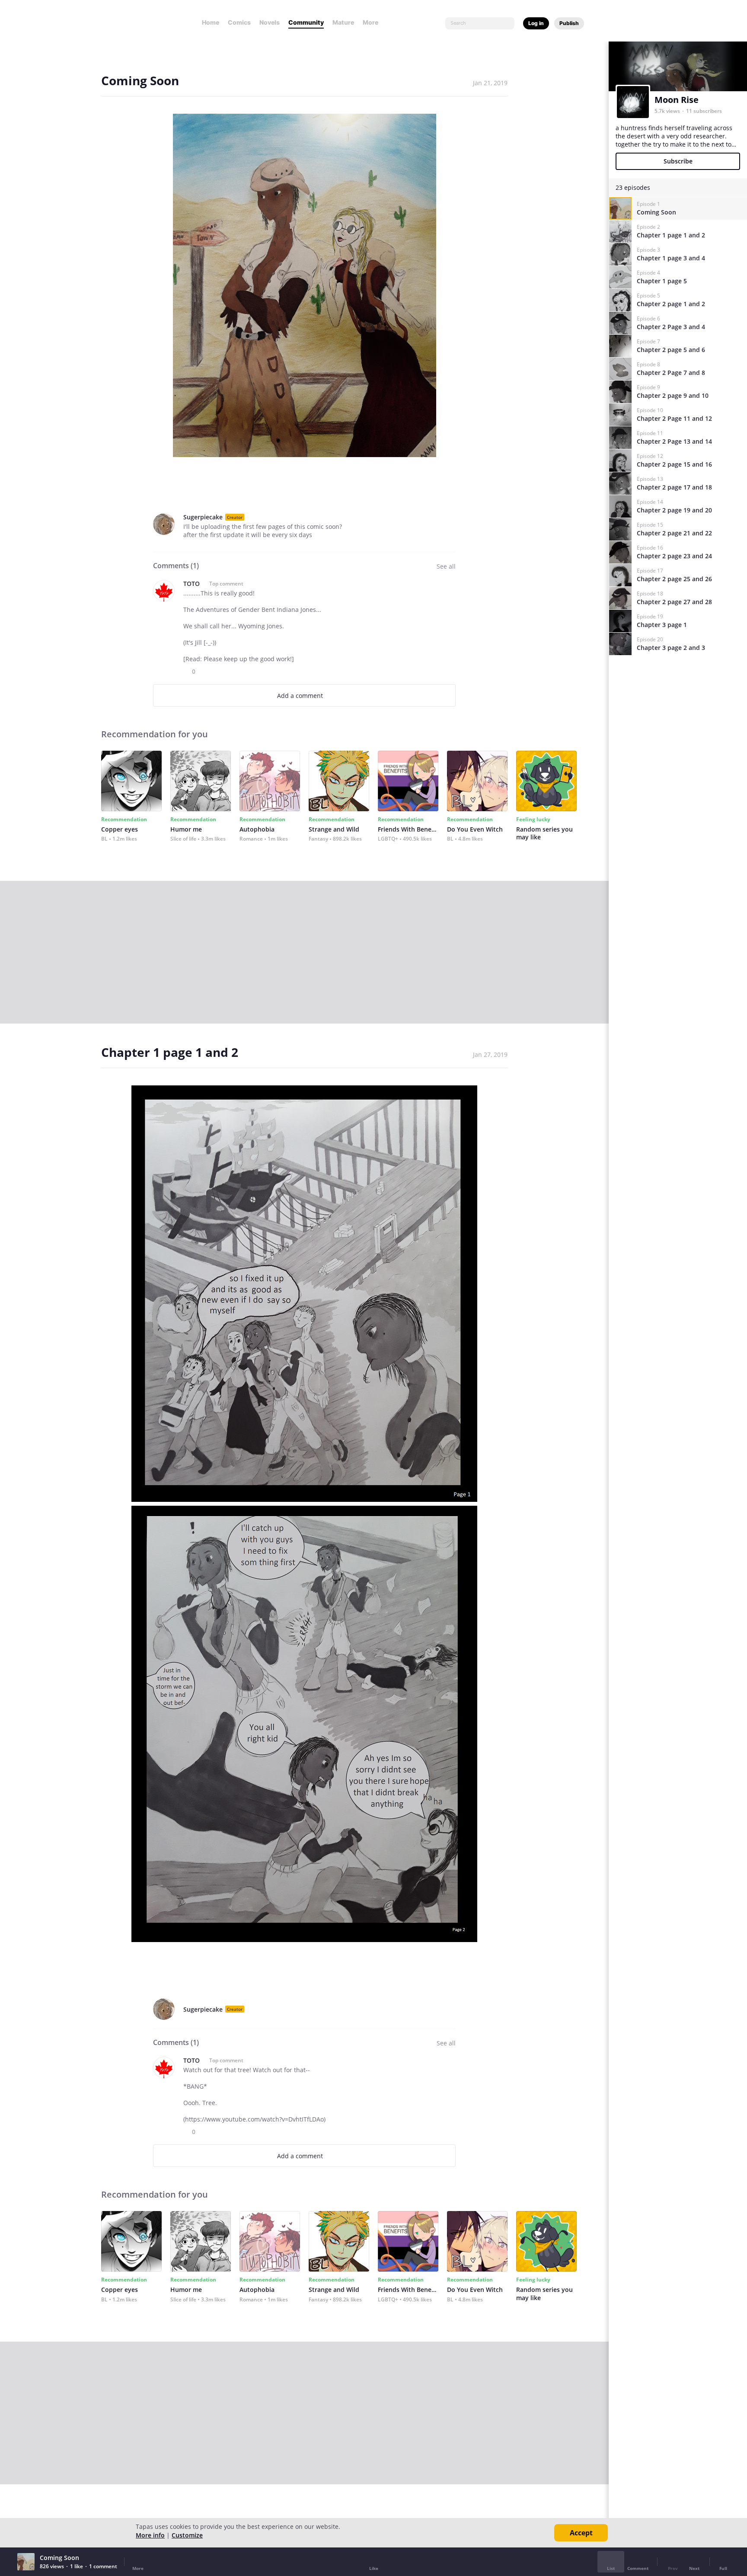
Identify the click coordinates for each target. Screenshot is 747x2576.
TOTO (192, 584)
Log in (536, 23)
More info (150, 2535)
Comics (239, 22)
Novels (270, 22)
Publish (569, 23)
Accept (581, 2533)
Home (211, 22)
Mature (343, 22)
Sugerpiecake (203, 517)
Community (306, 22)
